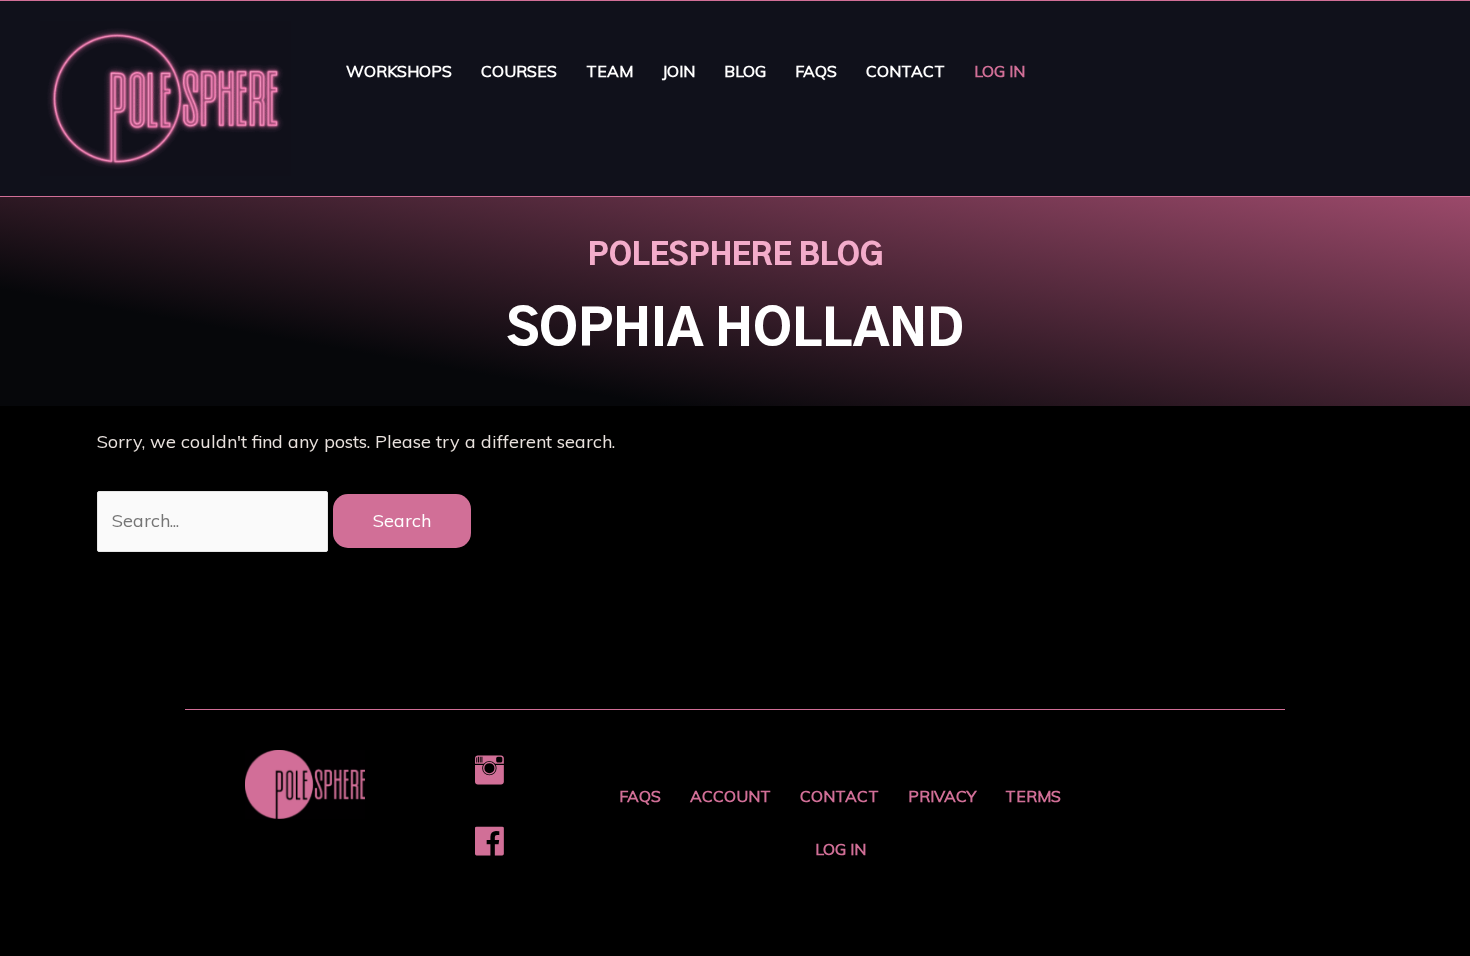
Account (730, 796)
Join (678, 71)
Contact (905, 71)
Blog (745, 71)
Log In (999, 71)
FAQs (816, 71)
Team (609, 71)
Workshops (399, 71)
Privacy (942, 796)
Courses (519, 71)
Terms (1033, 796)
